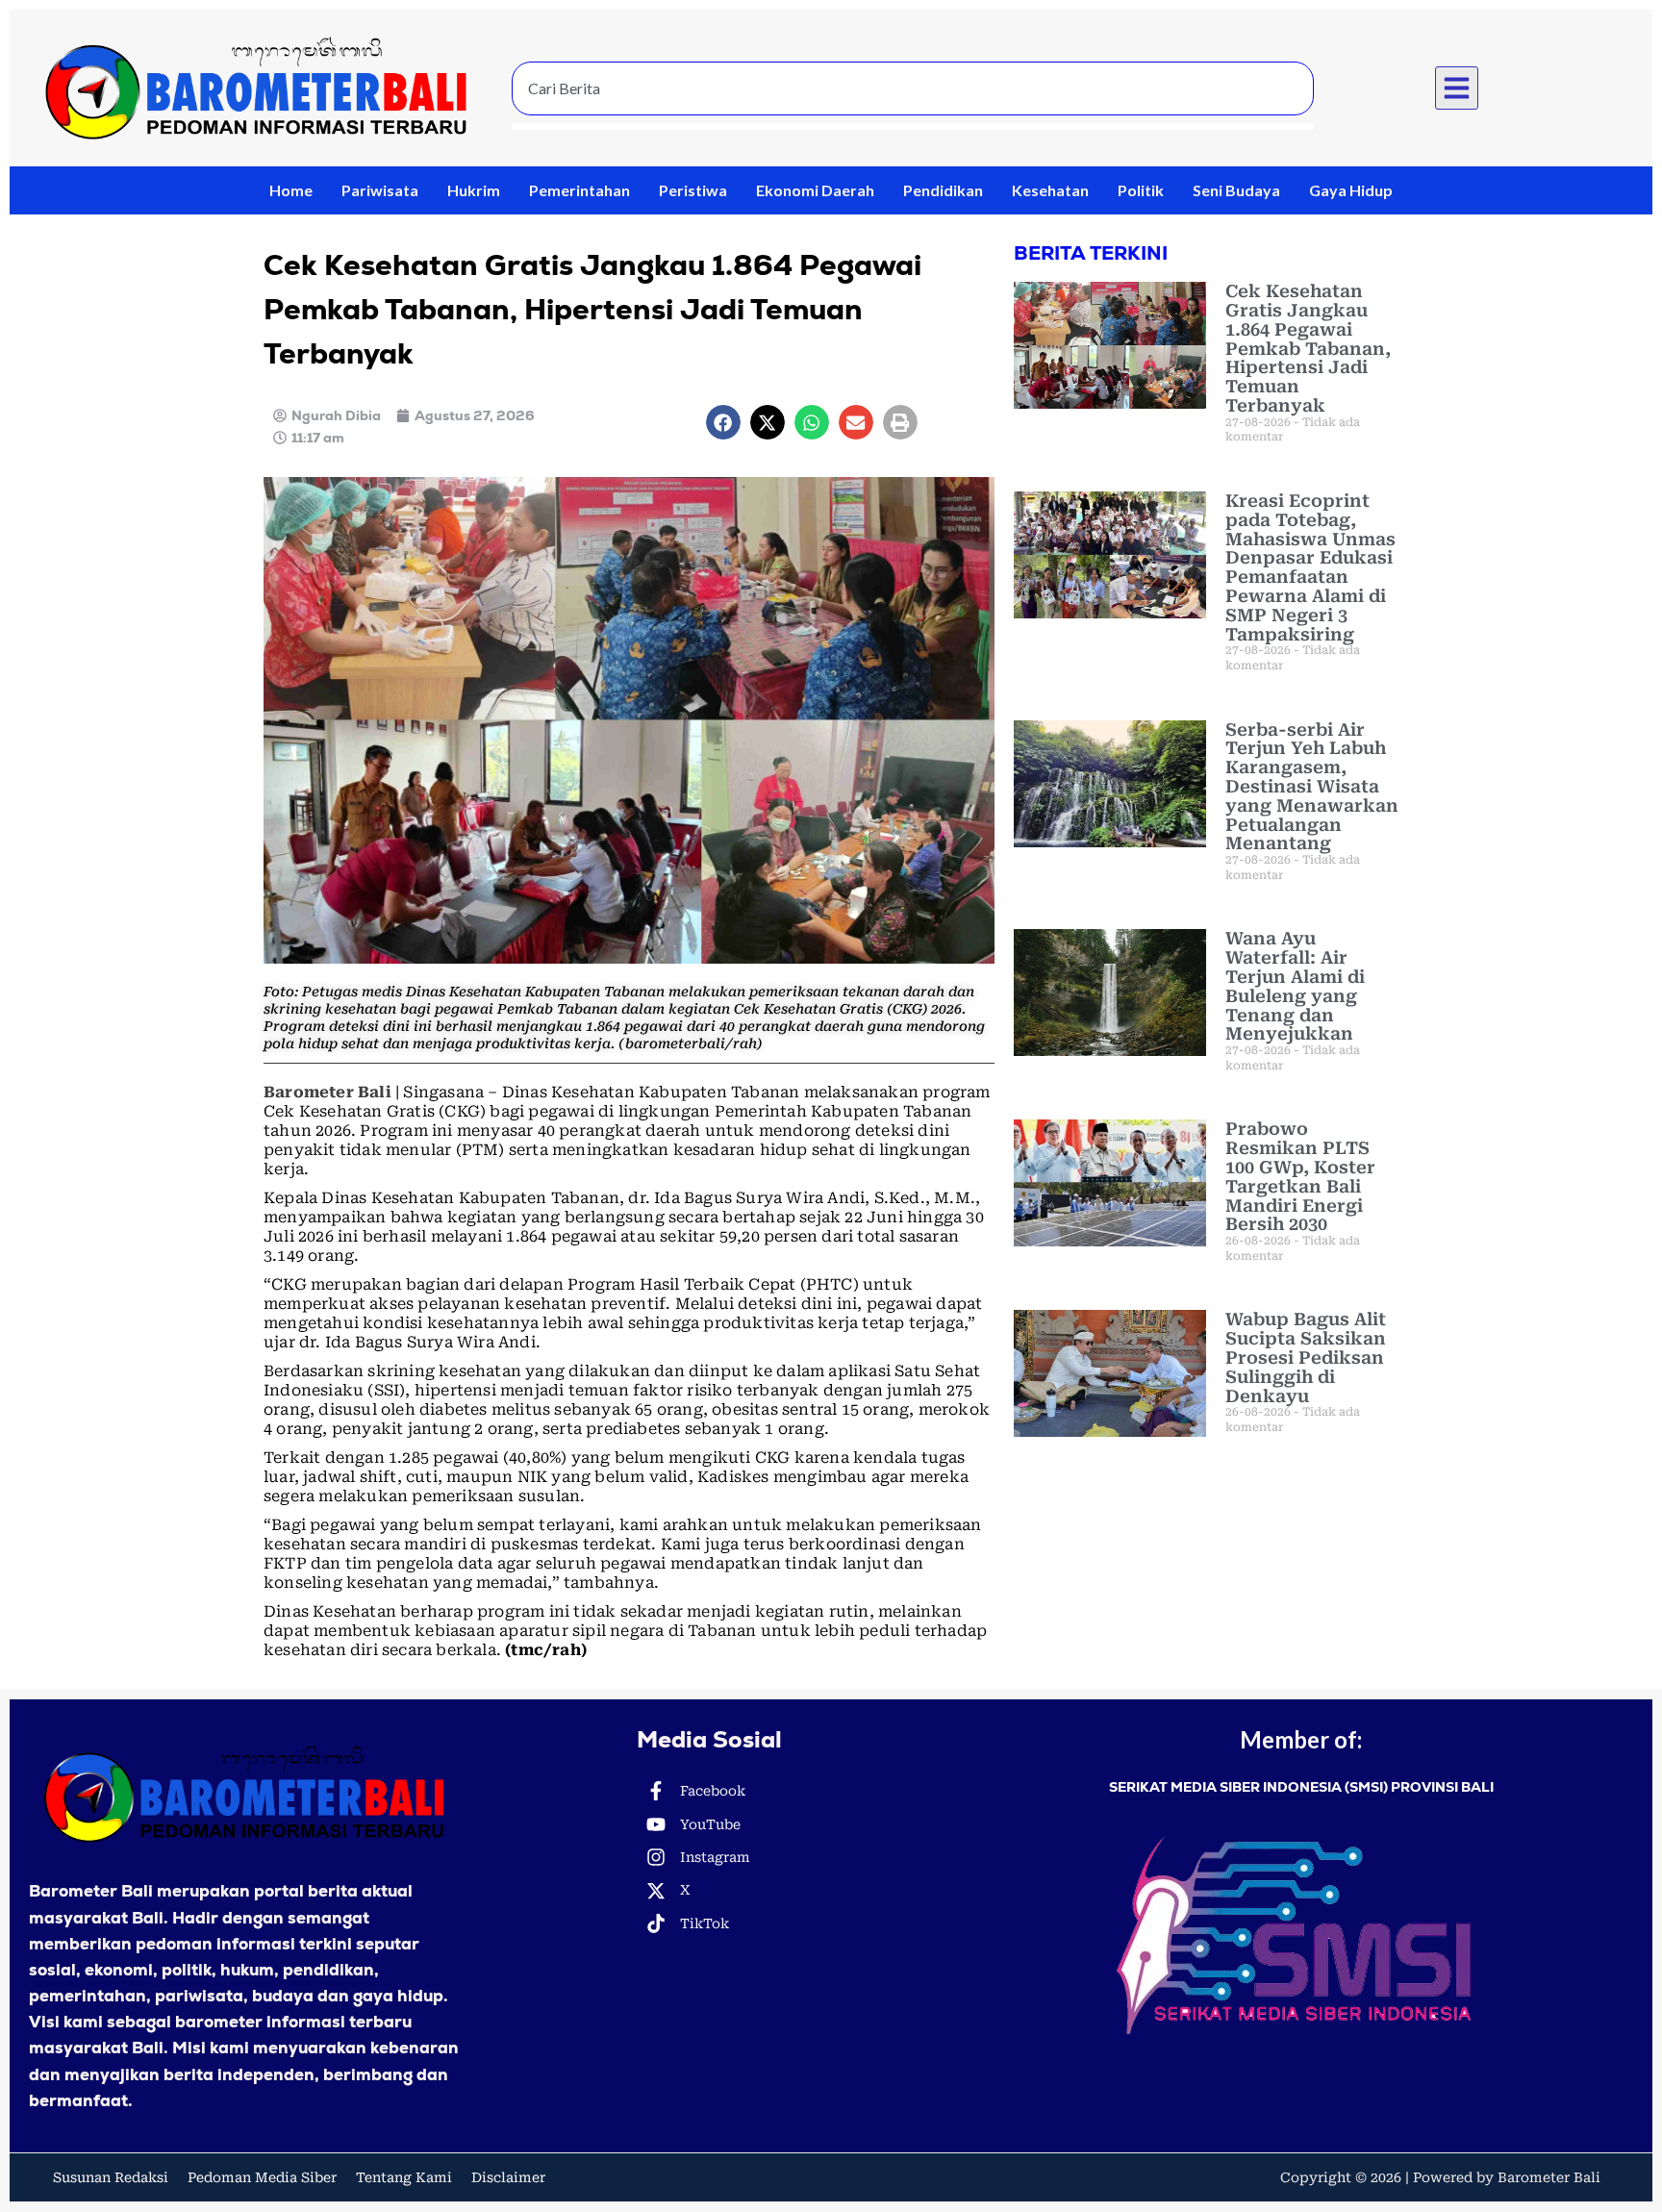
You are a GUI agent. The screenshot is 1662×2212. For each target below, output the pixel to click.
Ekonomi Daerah (815, 190)
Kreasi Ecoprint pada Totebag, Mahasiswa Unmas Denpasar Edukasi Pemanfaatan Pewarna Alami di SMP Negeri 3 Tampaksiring (1310, 567)
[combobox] (913, 88)
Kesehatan (1050, 190)
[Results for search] (913, 126)
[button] (1457, 88)
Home (291, 190)
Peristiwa (693, 190)
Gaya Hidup (1351, 190)
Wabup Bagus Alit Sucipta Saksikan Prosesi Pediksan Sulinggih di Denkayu (1306, 1357)
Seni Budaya (1236, 190)
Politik (1141, 190)
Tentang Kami (404, 2177)
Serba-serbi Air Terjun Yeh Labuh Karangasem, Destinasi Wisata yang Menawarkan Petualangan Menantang (1312, 787)
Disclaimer (508, 2177)
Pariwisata (380, 190)
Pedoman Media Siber (262, 2177)
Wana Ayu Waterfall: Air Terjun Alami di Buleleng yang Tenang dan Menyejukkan (1295, 986)
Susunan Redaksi (111, 2177)
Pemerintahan (579, 190)
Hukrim (474, 190)
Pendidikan (943, 190)
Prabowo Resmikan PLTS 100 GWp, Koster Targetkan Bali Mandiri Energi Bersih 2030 (1300, 1176)
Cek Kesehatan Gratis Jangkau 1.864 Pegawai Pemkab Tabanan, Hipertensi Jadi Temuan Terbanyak (1308, 348)
